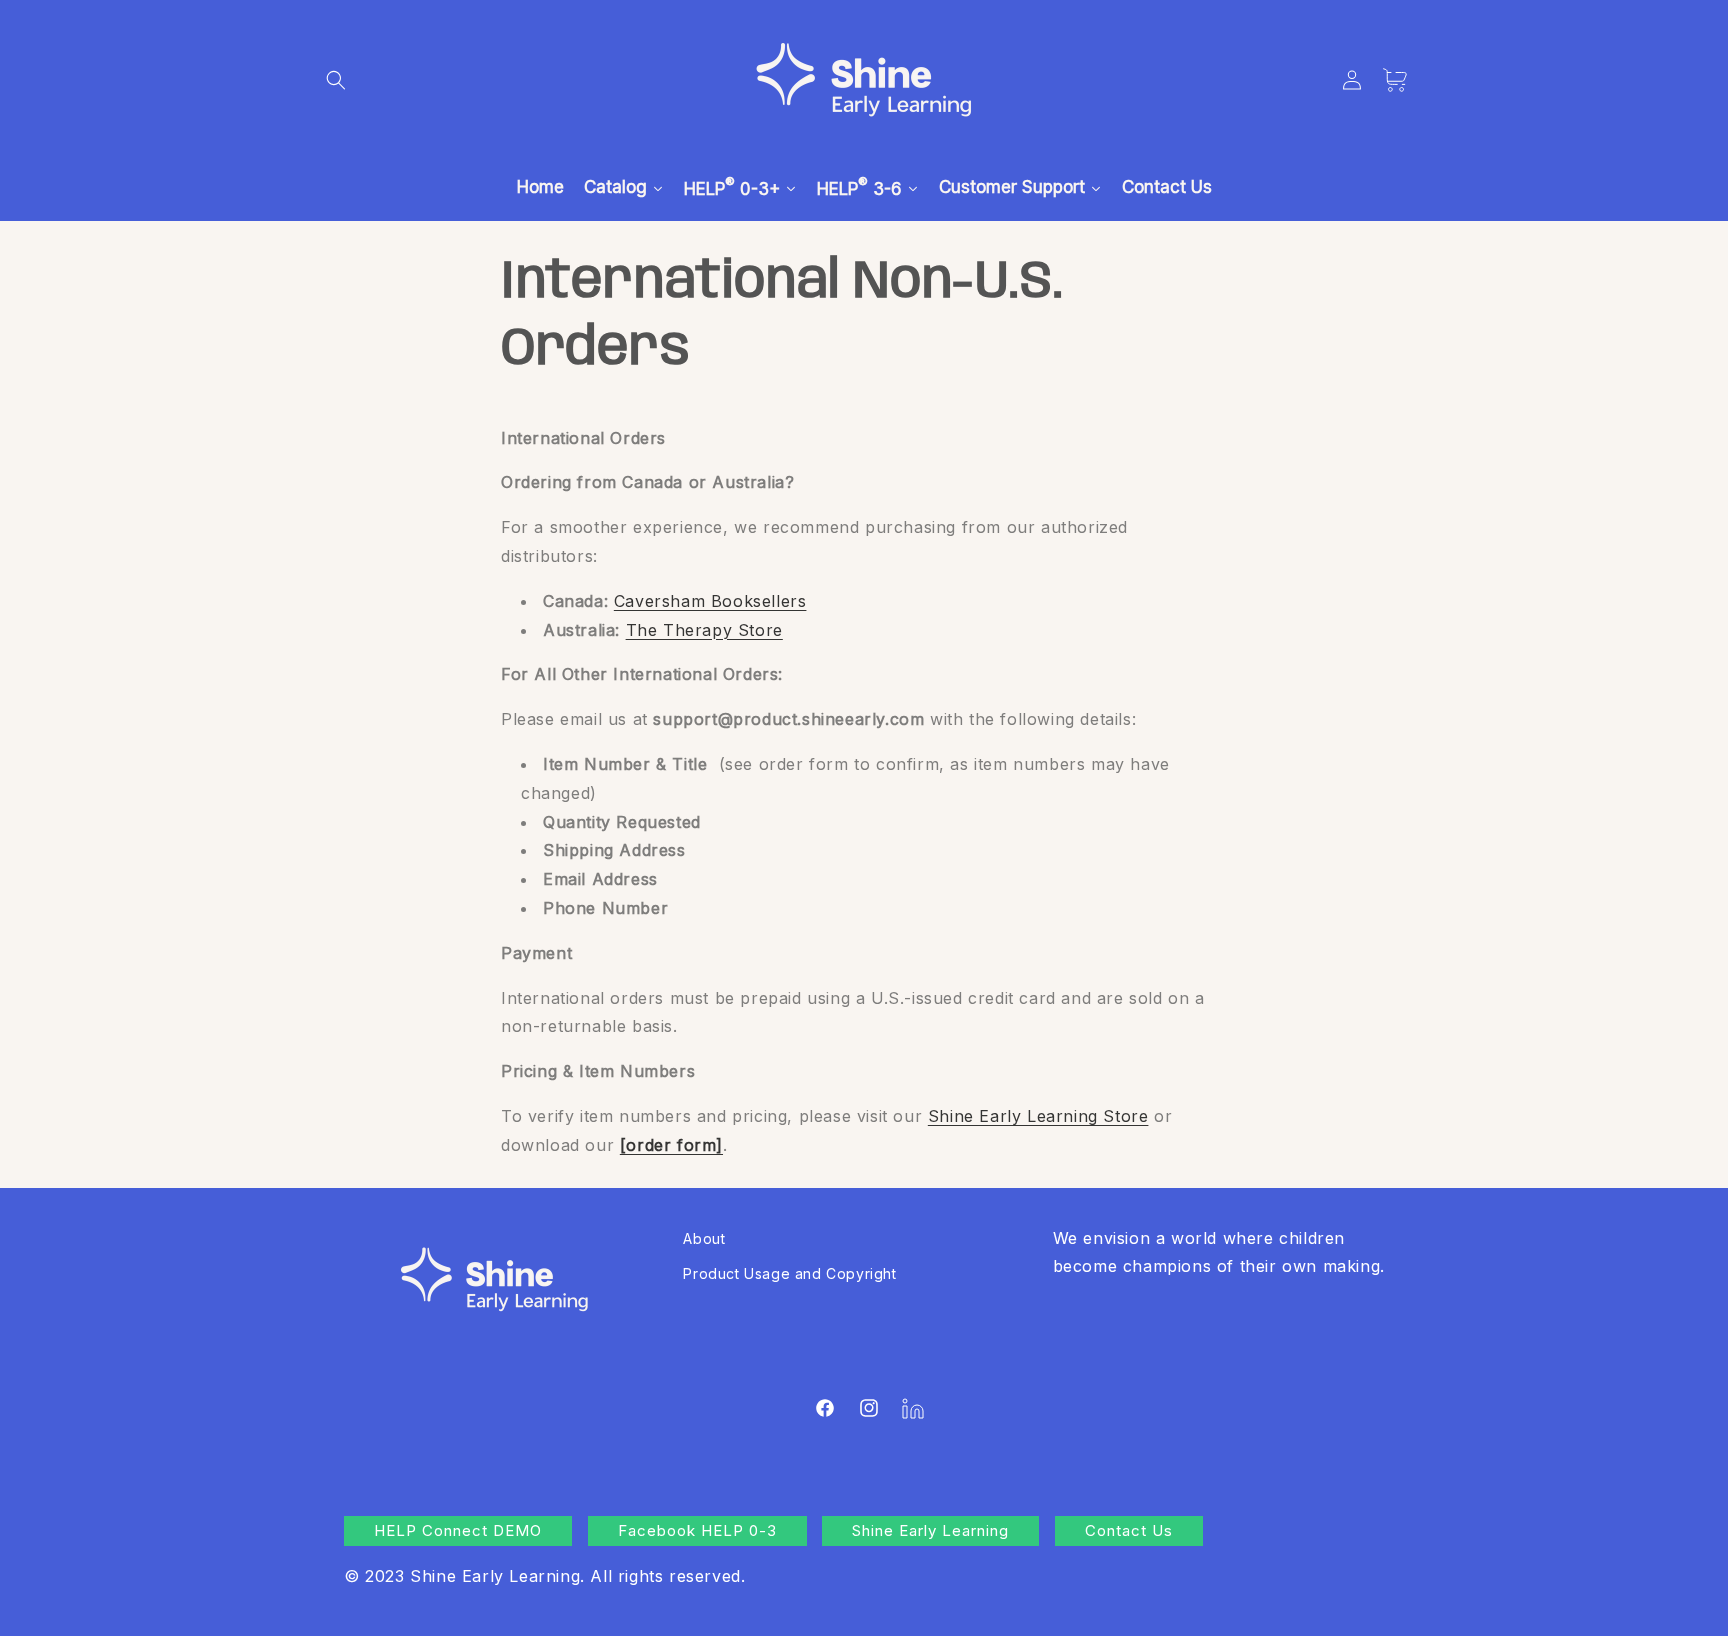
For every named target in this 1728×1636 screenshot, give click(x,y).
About (704, 1238)
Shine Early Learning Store (1038, 1116)
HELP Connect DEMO (458, 1530)
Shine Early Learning (930, 1530)
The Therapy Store (704, 630)
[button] (336, 80)
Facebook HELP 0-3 (697, 1530)
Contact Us (1129, 1530)
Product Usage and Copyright (789, 1273)
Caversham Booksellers (710, 601)
